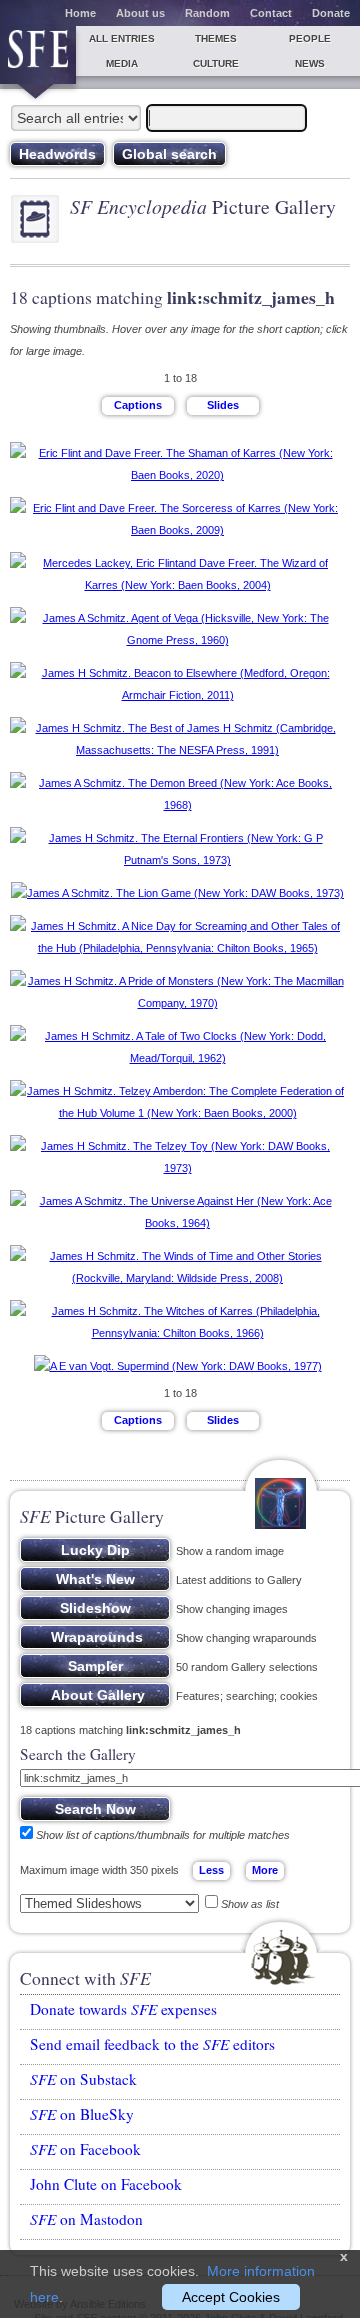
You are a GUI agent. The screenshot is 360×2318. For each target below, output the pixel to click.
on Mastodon (86, 2219)
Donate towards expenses (123, 2009)
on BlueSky (82, 2114)
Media (122, 63)
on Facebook (85, 2149)
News (310, 63)
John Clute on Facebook (106, 2184)
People (310, 38)
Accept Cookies (231, 2297)
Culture (216, 63)
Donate (331, 13)
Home (80, 13)
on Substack (83, 2079)
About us (140, 13)
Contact (271, 13)
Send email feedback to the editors (152, 2044)
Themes (216, 38)
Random (207, 13)
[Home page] (38, 55)
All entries (122, 38)
